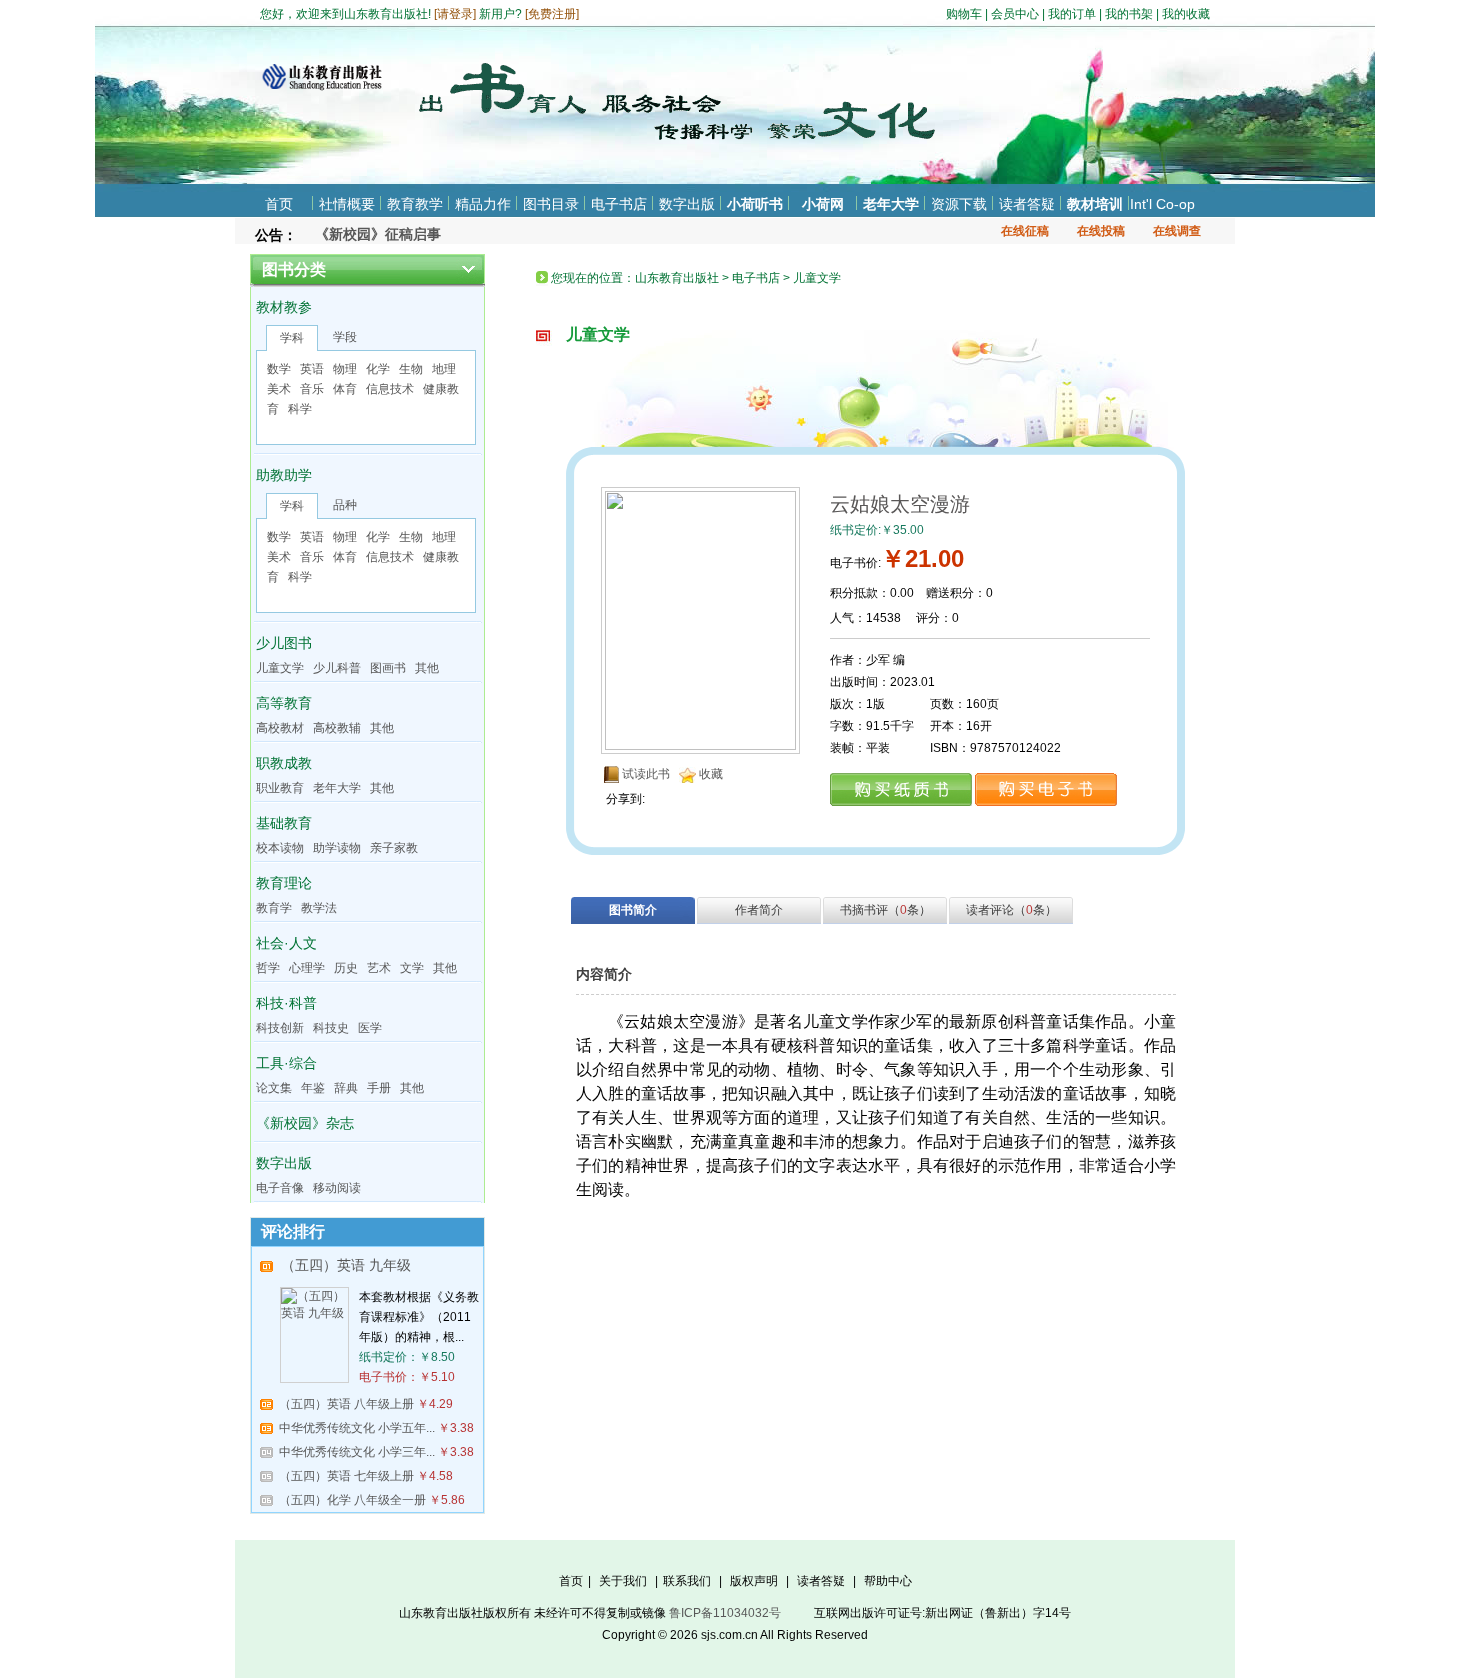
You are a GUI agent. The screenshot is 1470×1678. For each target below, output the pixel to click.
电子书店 (619, 204)
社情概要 (347, 204)
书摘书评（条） (885, 910)
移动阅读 (337, 1188)
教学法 (319, 908)
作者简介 (759, 910)
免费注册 (552, 14)
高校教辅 (337, 728)
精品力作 (483, 204)
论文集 (274, 1088)
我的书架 (1129, 14)
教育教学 (415, 204)
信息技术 (390, 389)
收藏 (711, 774)
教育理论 (284, 883)
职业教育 (280, 788)
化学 (378, 369)
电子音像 (280, 1188)
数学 (279, 369)
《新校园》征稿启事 (378, 234)
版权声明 (754, 1581)
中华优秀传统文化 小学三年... (357, 1452)
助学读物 (337, 848)
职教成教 (284, 763)
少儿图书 (284, 643)
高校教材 (280, 728)
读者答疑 (1027, 204)
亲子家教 (394, 848)
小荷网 (823, 204)
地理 (444, 369)
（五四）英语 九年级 (346, 1265)
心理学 (307, 968)
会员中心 (1015, 14)
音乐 (312, 389)
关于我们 (623, 1581)
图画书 (388, 668)
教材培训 (1095, 204)
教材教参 (284, 307)
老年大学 (891, 204)
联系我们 (687, 1581)
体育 (345, 389)
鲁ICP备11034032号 (725, 1613)
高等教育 (284, 703)
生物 (411, 369)
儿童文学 (280, 668)
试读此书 (646, 774)
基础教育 (284, 823)
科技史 (331, 1028)
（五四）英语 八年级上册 (346, 1404)
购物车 (964, 14)
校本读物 (280, 848)
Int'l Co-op (1162, 204)
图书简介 (633, 910)
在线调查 (1177, 231)
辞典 (346, 1088)
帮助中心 (888, 1581)
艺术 (379, 968)
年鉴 (313, 1088)
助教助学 (284, 475)
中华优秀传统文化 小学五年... (357, 1428)
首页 (279, 204)
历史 (346, 968)
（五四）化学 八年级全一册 (352, 1500)
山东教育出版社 (677, 278)
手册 (379, 1088)
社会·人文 (286, 943)
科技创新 (280, 1028)
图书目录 (551, 204)
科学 (300, 409)
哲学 (268, 968)
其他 (427, 668)
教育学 (274, 908)
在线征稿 (1025, 231)
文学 (412, 968)
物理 (345, 369)
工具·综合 (286, 1063)
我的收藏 (1186, 14)
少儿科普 (337, 668)
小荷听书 (755, 204)
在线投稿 (1101, 231)
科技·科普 (286, 1003)
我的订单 (1072, 14)
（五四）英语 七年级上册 (346, 1476)
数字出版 (687, 204)
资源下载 (959, 204)
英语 (312, 369)
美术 (279, 389)
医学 (370, 1028)
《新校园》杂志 (305, 1123)
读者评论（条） (1011, 910)
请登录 (455, 14)
